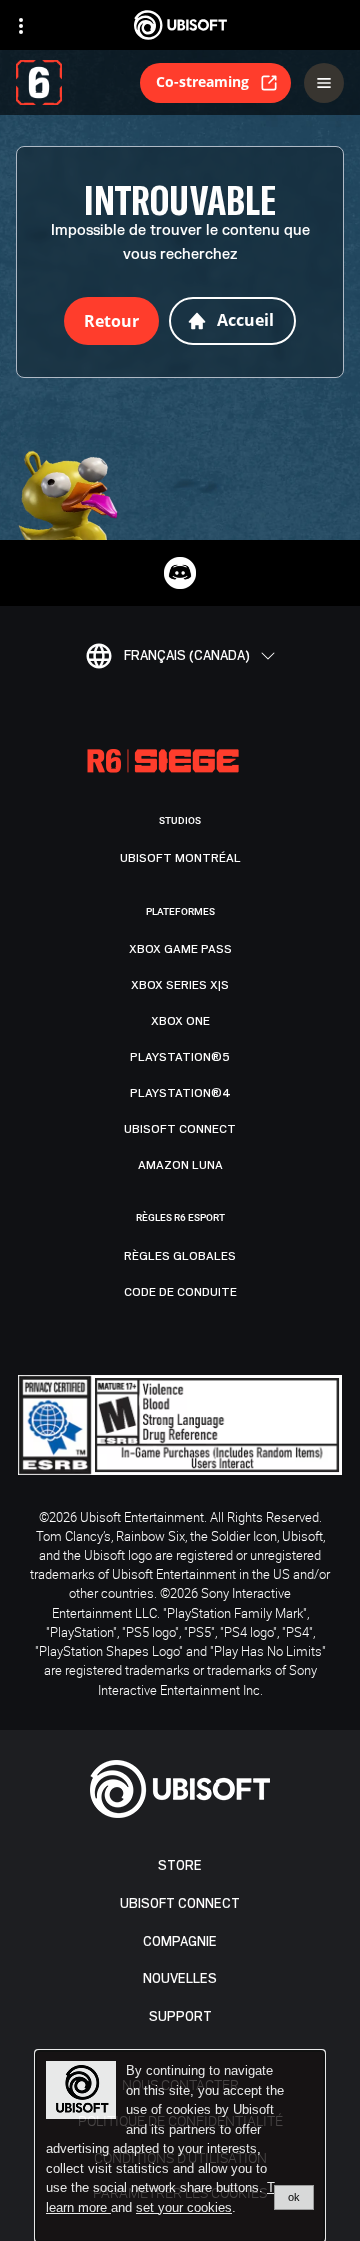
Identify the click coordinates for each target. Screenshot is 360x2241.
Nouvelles (180, 1978)
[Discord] (180, 573)
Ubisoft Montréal (180, 858)
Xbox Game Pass (180, 949)
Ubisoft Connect (180, 1903)
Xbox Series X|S (180, 985)
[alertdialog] (180, 2146)
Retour (111, 321)
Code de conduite (180, 1292)
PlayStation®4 (180, 1093)
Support (180, 2016)
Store (180, 1865)
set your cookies (184, 2208)
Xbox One (180, 1021)
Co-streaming (202, 81)
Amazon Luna (180, 1165)
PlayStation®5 (180, 1057)
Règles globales (180, 1256)
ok (294, 2197)
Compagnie (180, 1941)
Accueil (245, 320)
